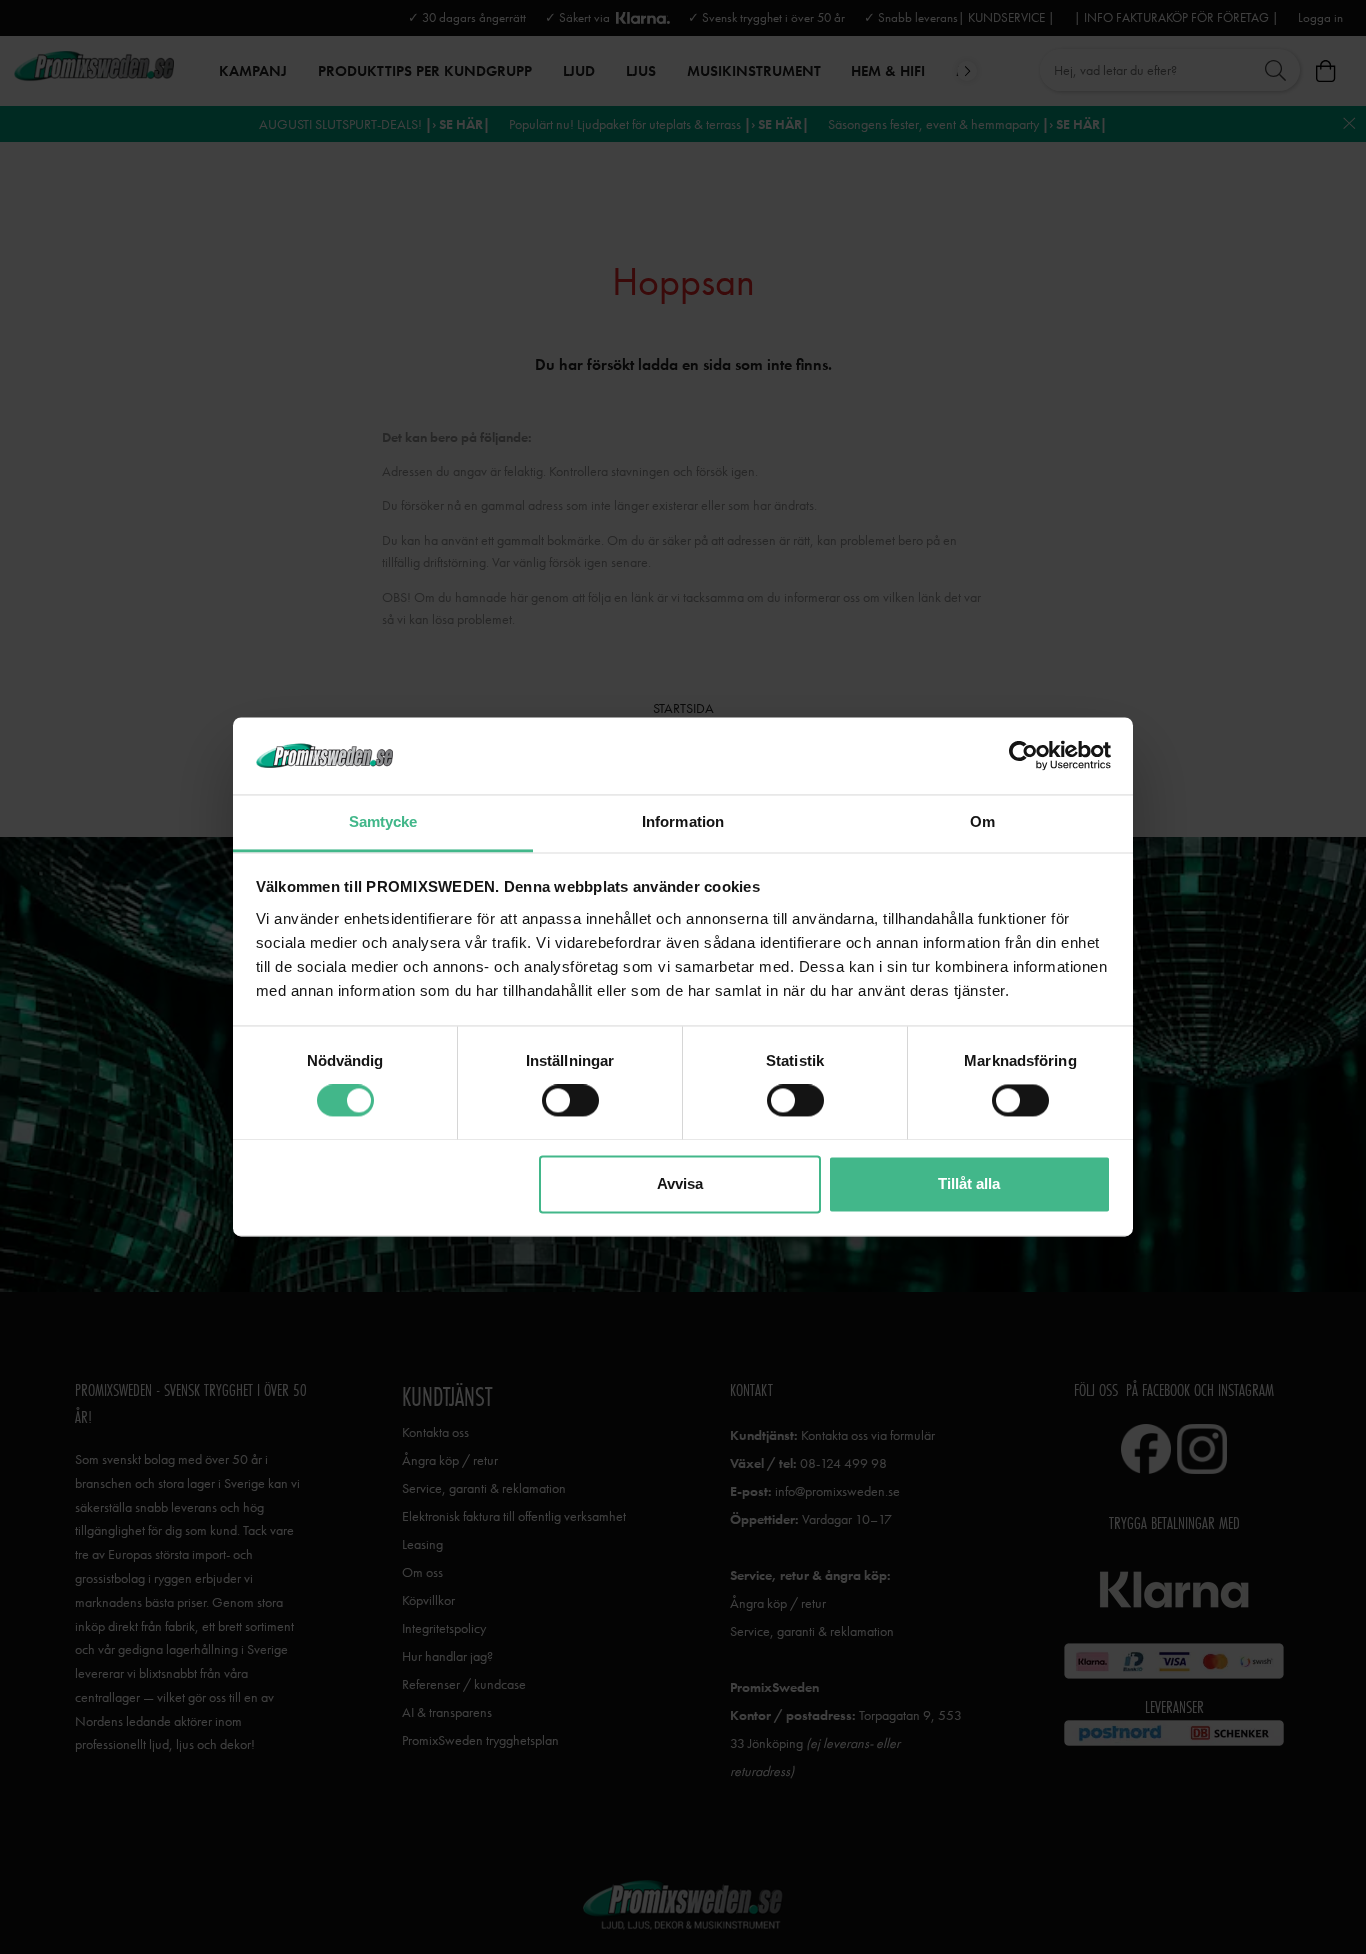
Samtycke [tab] (383, 821)
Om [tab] (982, 821)
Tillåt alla (969, 1183)
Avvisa (680, 1183)
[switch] (570, 1101)
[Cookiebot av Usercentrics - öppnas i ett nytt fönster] (1023, 756)
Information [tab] (683, 821)
